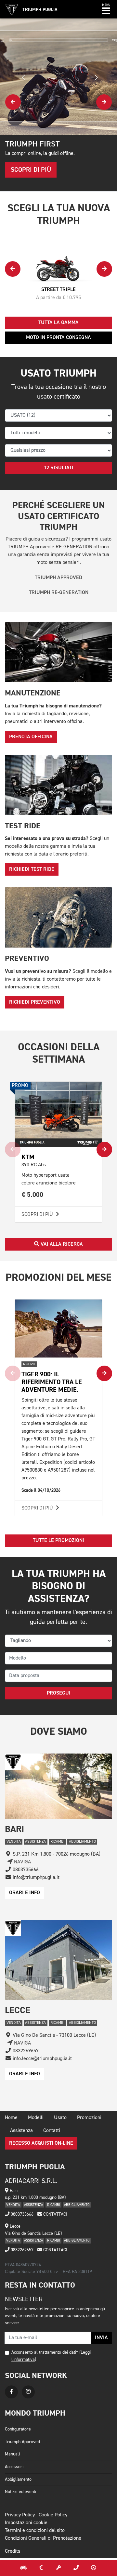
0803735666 (21, 2214)
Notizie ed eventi (20, 2492)
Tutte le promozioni (58, 1541)
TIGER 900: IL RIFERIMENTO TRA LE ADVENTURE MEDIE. (52, 1382)
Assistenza (21, 2131)
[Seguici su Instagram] (28, 2392)
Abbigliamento (18, 2479)
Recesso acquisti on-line (41, 2143)
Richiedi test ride (32, 869)
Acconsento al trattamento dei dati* (45, 2352)
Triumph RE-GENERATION (59, 593)
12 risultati (59, 468)
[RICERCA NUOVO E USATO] (23, 2568)
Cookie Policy (53, 2515)
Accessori (14, 2467)
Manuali (12, 2454)
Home (11, 2118)
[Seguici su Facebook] (11, 2392)
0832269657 (21, 2250)
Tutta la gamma (58, 323)
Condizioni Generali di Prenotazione (43, 2538)
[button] (106, 9)
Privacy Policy (20, 2515)
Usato (60, 2118)
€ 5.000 (32, 1195)
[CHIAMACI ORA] (76, 2568)
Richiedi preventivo (35, 1002)
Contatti (52, 2131)
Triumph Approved (22, 2442)
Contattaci (55, 2214)
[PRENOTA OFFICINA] (58, 2568)
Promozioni (89, 2118)
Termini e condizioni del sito (35, 2531)
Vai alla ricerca (61, 1244)
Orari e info (25, 1893)
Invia (101, 2338)
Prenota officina (31, 737)
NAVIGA (22, 1862)
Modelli (36, 2118)
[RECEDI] (94, 2568)
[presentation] (13, 102)
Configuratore (18, 2429)
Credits (13, 2551)
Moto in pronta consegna (58, 338)
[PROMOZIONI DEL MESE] (41, 2568)
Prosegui (59, 1693)
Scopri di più (38, 1215)
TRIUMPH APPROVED (58, 578)
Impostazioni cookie (26, 2523)
